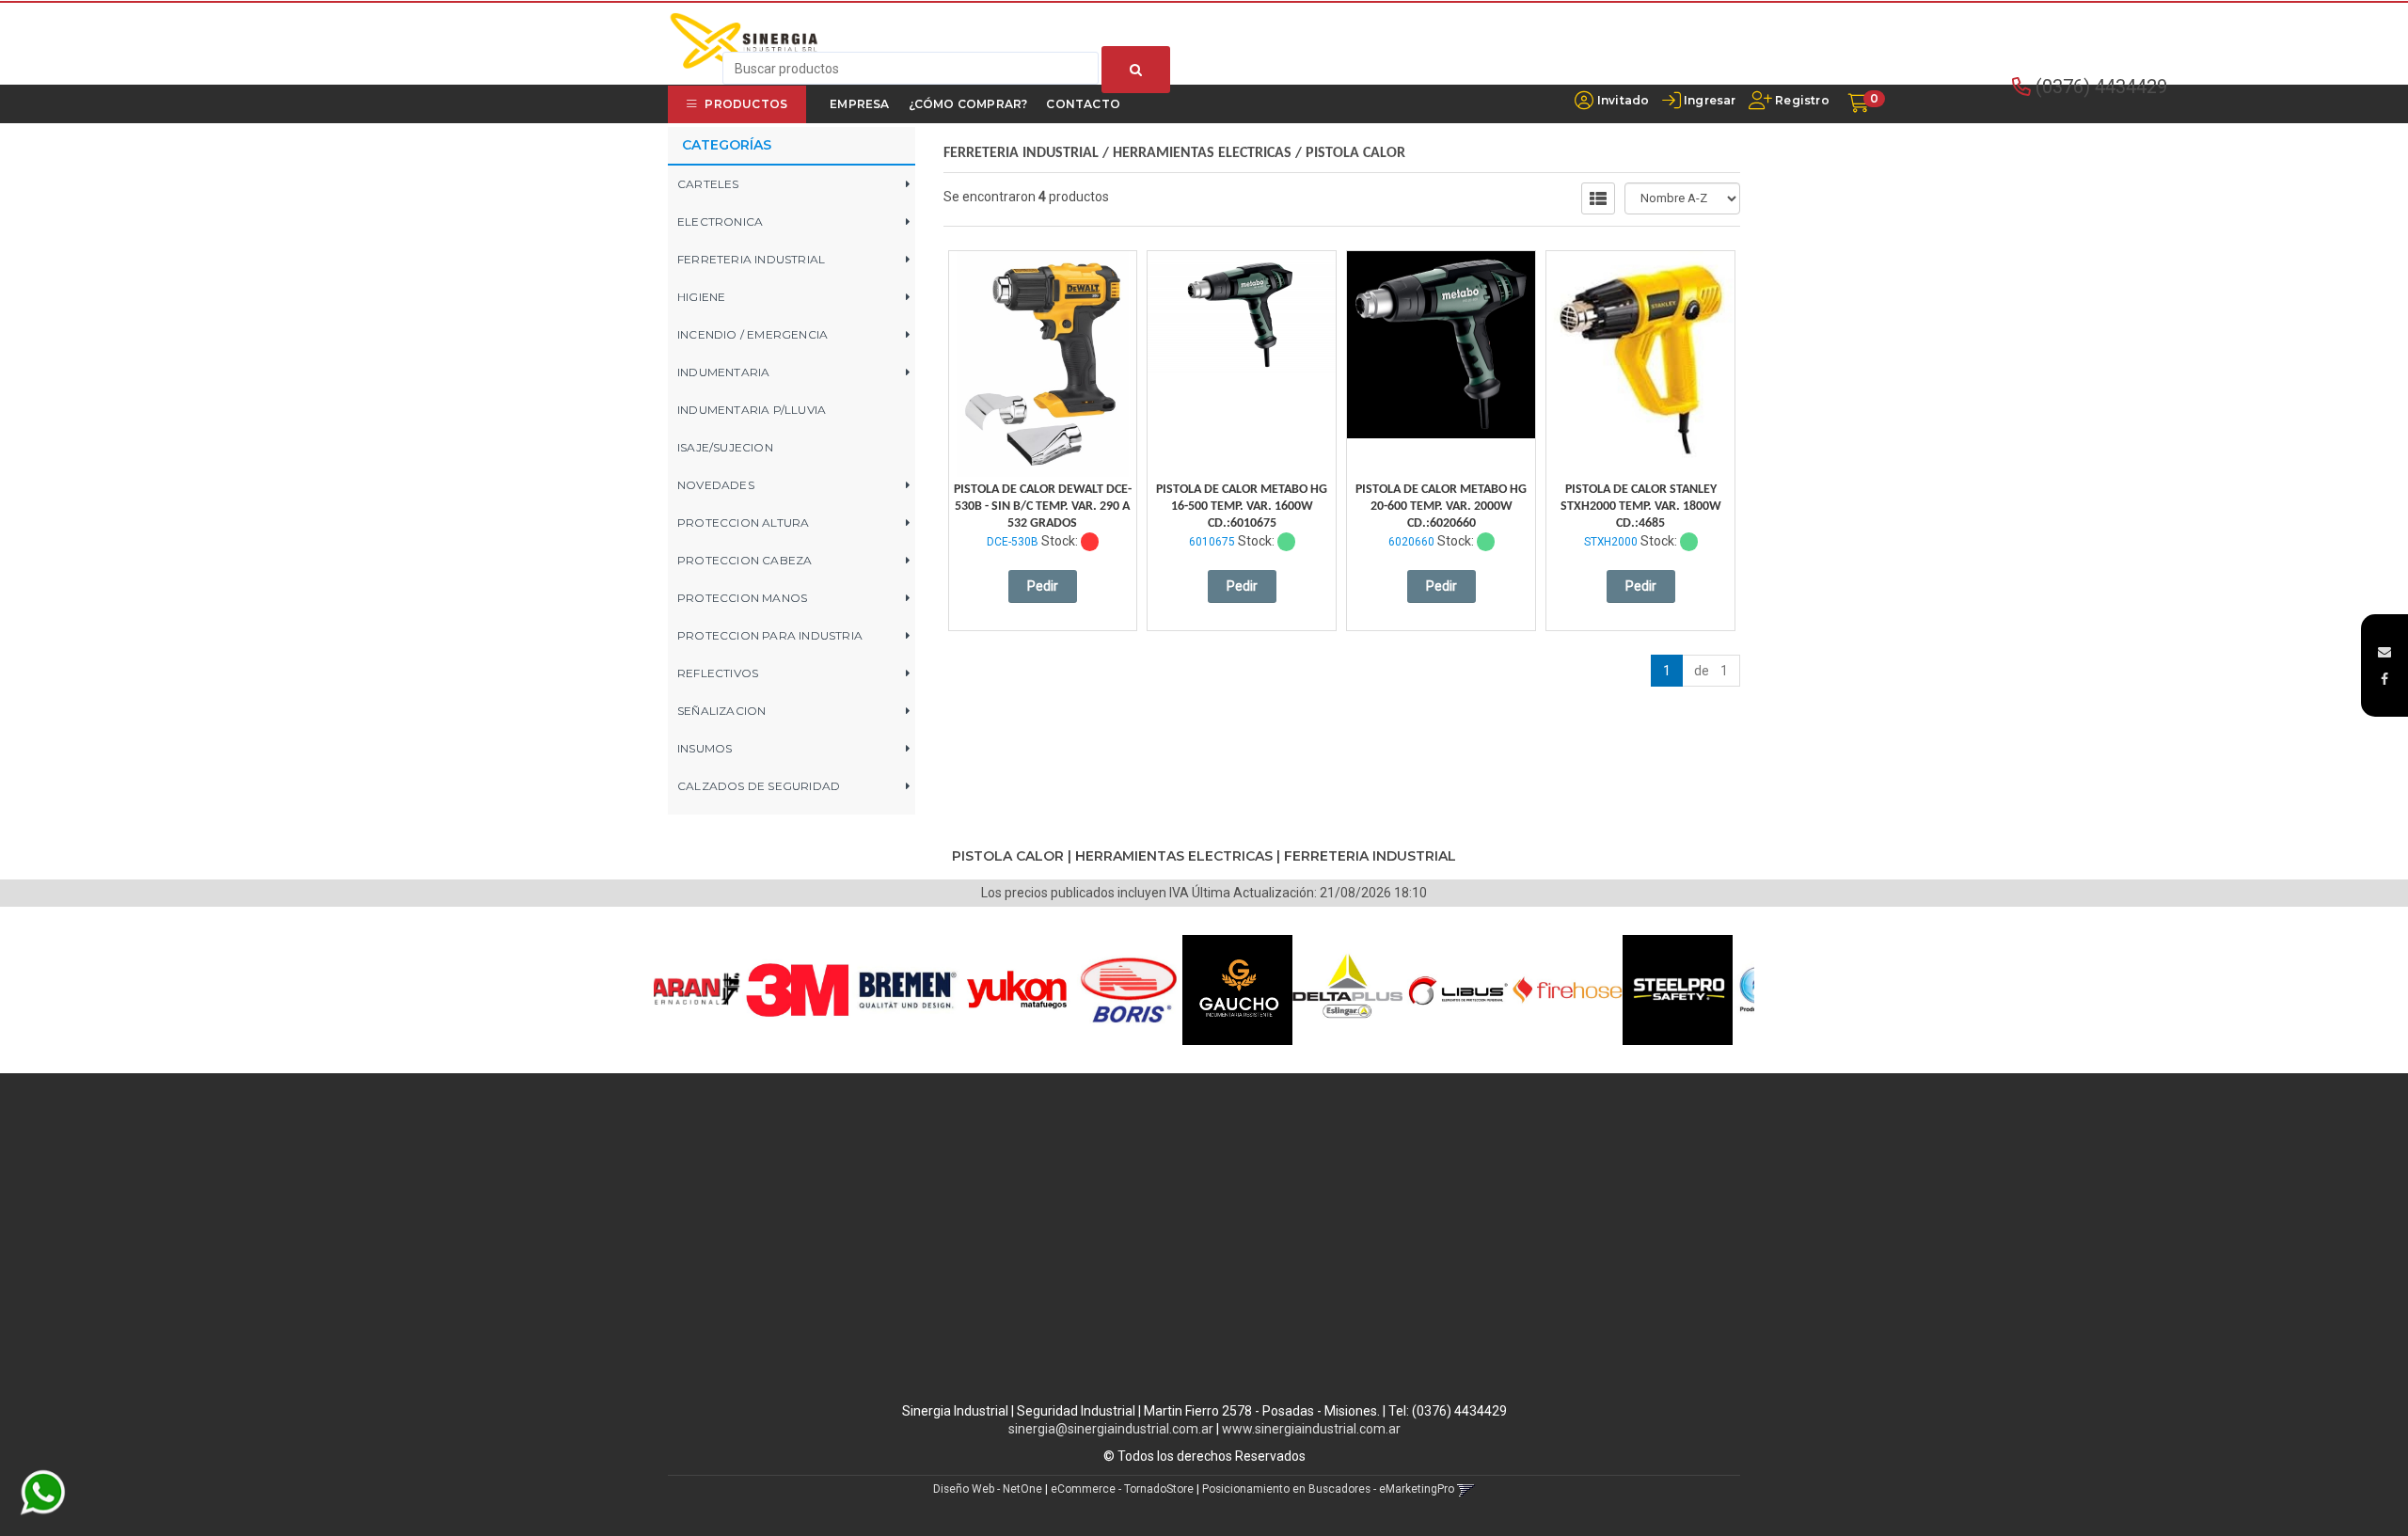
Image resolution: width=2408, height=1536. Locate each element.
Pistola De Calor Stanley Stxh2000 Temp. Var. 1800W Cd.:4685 (1641, 507)
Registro (1801, 100)
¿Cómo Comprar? (968, 104)
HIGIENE (701, 297)
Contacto (1083, 104)
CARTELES (708, 184)
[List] (1598, 198)
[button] (2384, 652)
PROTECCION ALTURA (743, 523)
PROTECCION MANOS (742, 598)
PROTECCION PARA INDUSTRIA (770, 635)
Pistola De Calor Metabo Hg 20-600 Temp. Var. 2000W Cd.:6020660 (1441, 507)
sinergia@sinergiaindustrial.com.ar (1111, 1429)
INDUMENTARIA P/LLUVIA (752, 410)
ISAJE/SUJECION (725, 447)
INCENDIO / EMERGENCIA (752, 334)
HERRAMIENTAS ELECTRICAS (1202, 153)
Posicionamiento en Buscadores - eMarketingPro (1328, 1489)
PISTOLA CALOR (1355, 153)
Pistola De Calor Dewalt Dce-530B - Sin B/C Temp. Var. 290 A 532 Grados (1043, 507)
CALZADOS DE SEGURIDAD (759, 786)
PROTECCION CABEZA (745, 560)
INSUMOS (705, 748)
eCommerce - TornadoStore (1122, 1489)
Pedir (1043, 586)
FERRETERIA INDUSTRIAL (751, 259)
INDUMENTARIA (723, 372)
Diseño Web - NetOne (988, 1489)
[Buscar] (1136, 70)
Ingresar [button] (1710, 100)
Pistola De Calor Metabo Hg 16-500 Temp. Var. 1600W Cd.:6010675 (1242, 507)
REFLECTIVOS (718, 673)
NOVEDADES (716, 485)
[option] (726, 990)
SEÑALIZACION (721, 711)
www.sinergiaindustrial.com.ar (1311, 1429)
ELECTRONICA (720, 222)
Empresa (859, 104)
